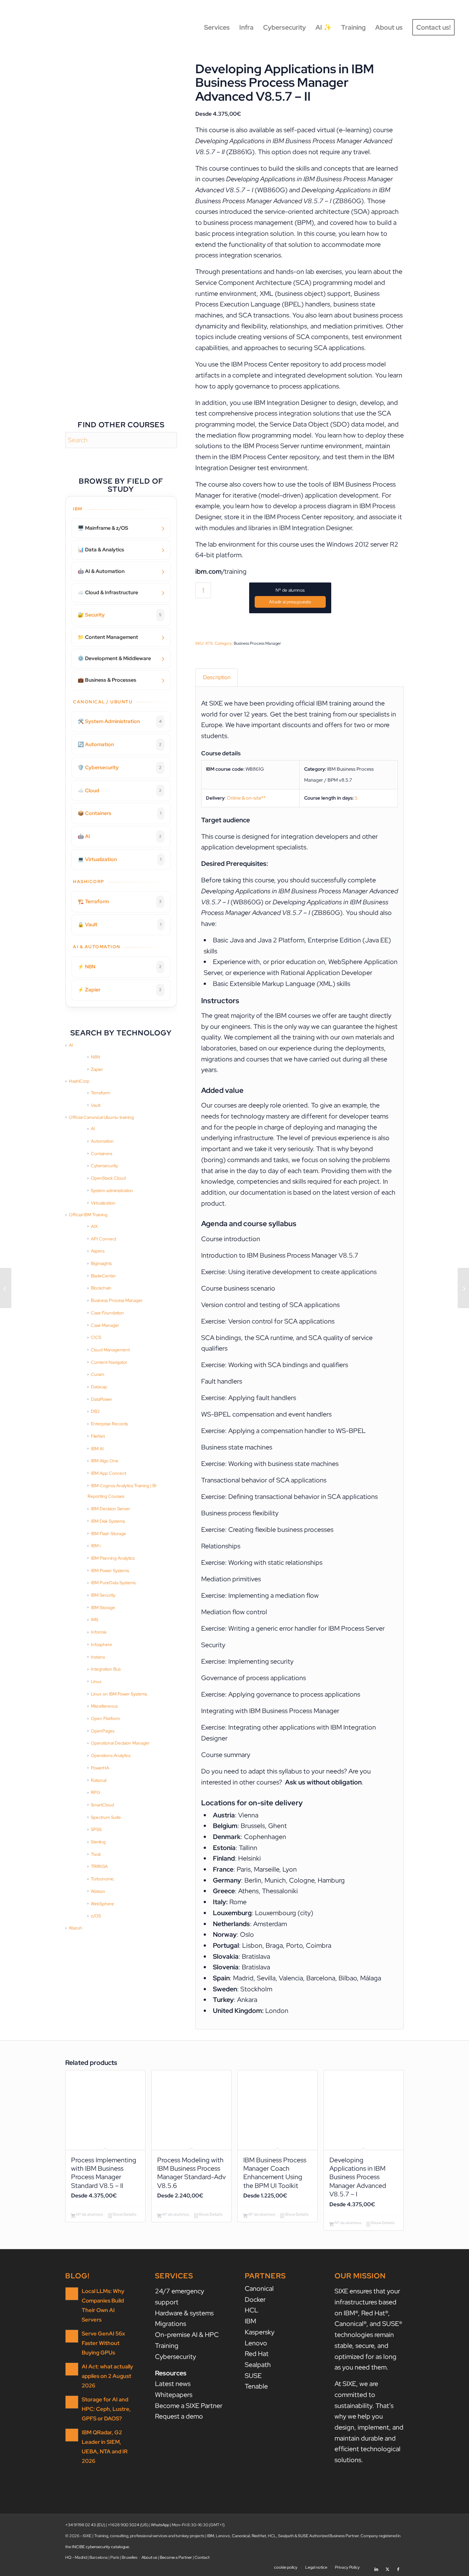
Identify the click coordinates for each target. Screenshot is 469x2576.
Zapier (97, 1069)
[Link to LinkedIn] (376, 2567)
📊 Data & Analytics (101, 550)
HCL (252, 2310)
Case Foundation (107, 1313)
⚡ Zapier (120, 990)
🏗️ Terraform (120, 901)
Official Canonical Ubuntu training (101, 1117)
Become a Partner (176, 2557)
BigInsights (101, 1263)
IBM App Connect (108, 1473)
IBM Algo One (105, 1461)
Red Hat (257, 2354)
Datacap (99, 1387)
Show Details (124, 2214)
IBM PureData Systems (113, 1583)
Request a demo (179, 2416)
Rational (99, 1780)
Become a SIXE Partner (189, 2406)
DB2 (95, 1411)
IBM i (96, 1546)
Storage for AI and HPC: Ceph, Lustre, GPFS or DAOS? (106, 2409)
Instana (98, 1657)
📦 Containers (120, 813)
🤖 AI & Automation (101, 571)
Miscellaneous (104, 1706)
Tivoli (96, 1854)
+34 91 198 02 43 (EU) (85, 2525)
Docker (255, 2299)
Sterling (98, 1842)
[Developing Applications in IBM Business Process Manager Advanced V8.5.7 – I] (6, 1288)
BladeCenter (103, 1276)
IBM (250, 2321)
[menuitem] (217, 27)
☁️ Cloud (120, 790)
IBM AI (97, 1449)
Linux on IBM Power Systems (119, 1694)
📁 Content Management (108, 637)
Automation (102, 1141)
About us (149, 2557)
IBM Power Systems (110, 1571)
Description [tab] (217, 677)
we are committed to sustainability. (356, 2394)
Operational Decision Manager (120, 1743)
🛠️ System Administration (120, 721)
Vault (96, 1105)
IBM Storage (103, 1608)
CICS (96, 1337)
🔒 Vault (120, 924)
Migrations (171, 2324)
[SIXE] (40, 27)
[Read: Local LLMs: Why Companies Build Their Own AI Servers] (72, 2294)
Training (167, 2346)
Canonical (259, 2288)
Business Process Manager (117, 1300)
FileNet (98, 1436)
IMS (95, 1620)
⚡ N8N (120, 967)
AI (71, 1045)
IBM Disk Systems (108, 1521)
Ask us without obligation (323, 1782)
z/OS (96, 1916)
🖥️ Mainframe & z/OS (103, 528)
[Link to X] (387, 2567)
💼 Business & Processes (107, 680)
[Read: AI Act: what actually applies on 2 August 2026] (72, 2369)
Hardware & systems (184, 2313)
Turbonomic (102, 1879)
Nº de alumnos (290, 590)
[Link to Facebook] (398, 2567)
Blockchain (101, 1288)
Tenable (256, 2386)
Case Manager (105, 1325)
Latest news (173, 2384)
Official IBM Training (88, 1215)
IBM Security (103, 1595)
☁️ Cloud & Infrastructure (108, 592)
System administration (112, 1191)
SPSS (96, 1829)
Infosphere (101, 1645)
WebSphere (102, 1904)
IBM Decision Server (110, 1509)
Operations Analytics (111, 1756)
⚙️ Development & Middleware (114, 658)
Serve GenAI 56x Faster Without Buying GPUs (103, 2343)
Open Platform (105, 1719)
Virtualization (103, 1203)
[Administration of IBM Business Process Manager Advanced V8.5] (463, 1288)
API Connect (104, 1239)
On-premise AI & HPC (187, 2335)
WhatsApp (160, 2525)
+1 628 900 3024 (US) (128, 2525)
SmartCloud (102, 1805)
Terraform (100, 1093)
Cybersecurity (104, 1166)
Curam (97, 1374)
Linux (96, 1682)
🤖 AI (120, 836)
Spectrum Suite (106, 1817)
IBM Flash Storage (108, 1534)
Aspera (98, 1251)
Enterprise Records (109, 1424)
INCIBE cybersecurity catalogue (100, 2547)
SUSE (253, 2376)
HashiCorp (79, 1081)
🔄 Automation (120, 744)
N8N (95, 1057)
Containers (101, 1154)
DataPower (101, 1399)
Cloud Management (110, 1350)
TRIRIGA (99, 1866)
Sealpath (258, 2365)
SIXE (216, 703)
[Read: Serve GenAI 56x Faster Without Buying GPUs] (72, 2336)
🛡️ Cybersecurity (120, 767)
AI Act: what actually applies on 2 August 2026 (107, 2376)
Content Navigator (109, 1362)
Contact (202, 2557)
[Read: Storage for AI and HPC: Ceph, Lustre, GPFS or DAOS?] (72, 2402)
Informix (99, 1632)
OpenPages (103, 1731)
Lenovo (256, 2343)
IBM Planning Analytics (113, 1558)
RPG (95, 1793)
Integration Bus (106, 1669)
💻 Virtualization (120, 859)
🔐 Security (120, 615)
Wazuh (75, 1928)
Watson (98, 1891)
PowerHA (100, 1768)
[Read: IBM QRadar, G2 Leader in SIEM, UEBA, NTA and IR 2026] (72, 2435)
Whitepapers (174, 2395)
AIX (94, 1226)
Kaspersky (260, 2332)
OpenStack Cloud (108, 1178)
